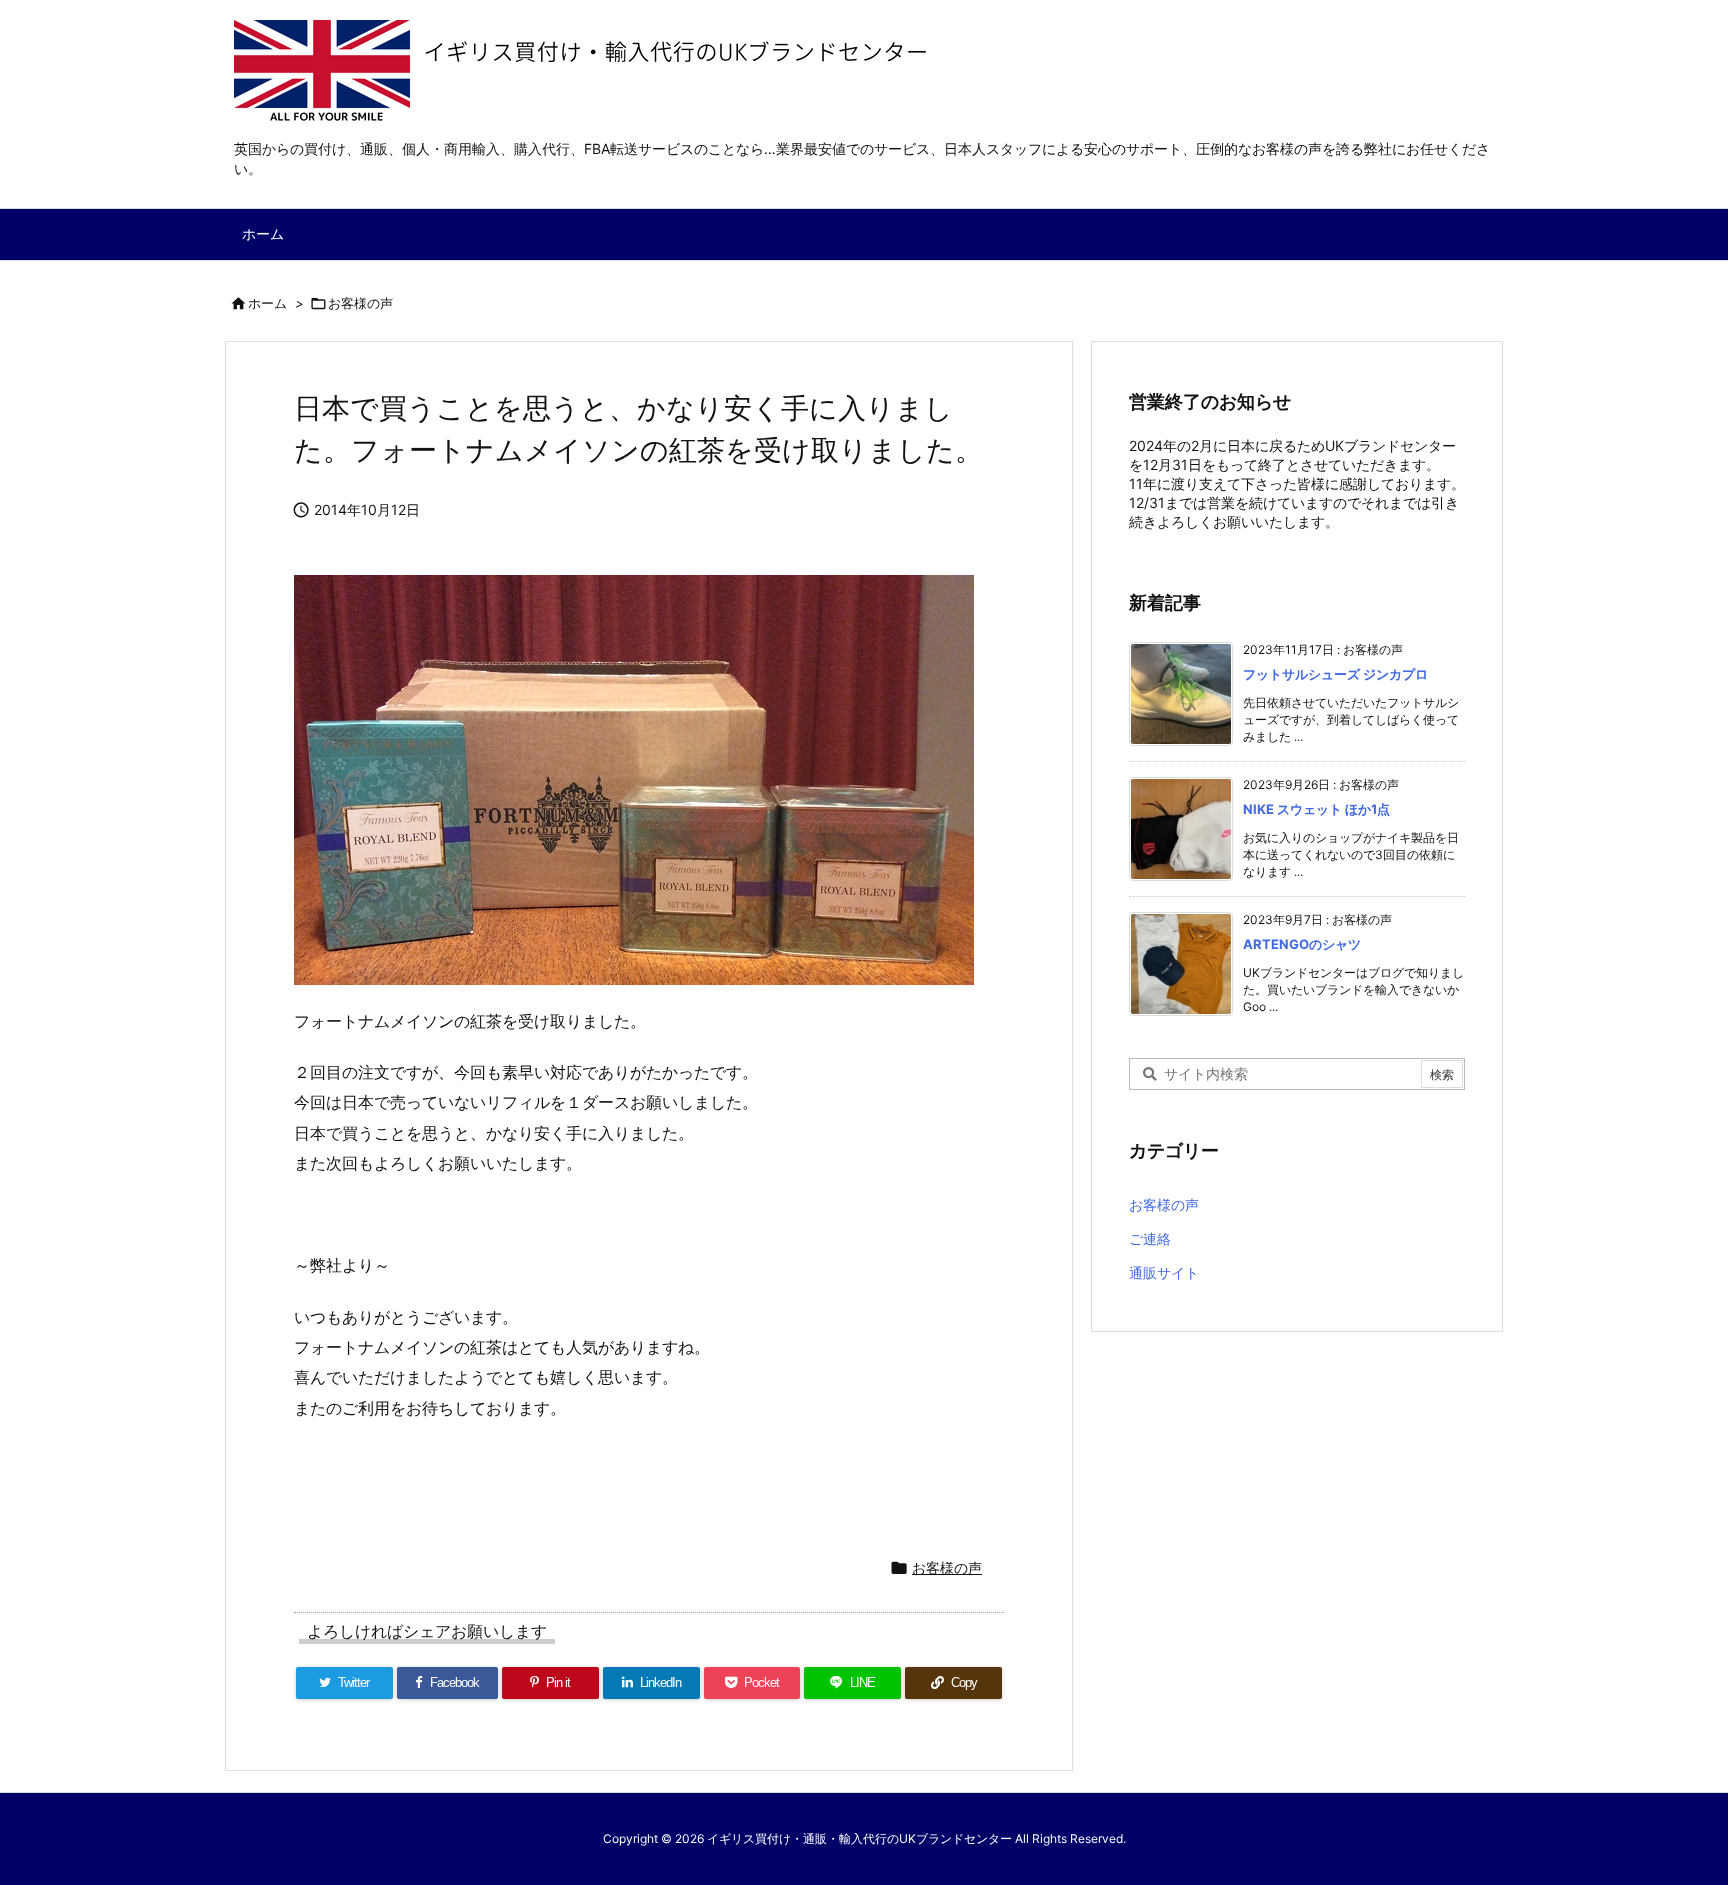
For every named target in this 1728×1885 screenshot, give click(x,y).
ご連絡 (1150, 1238)
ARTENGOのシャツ (1302, 944)
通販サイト (1164, 1272)
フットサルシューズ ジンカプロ (1335, 674)
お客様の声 (360, 303)
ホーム (267, 303)
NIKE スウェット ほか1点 (1316, 809)
